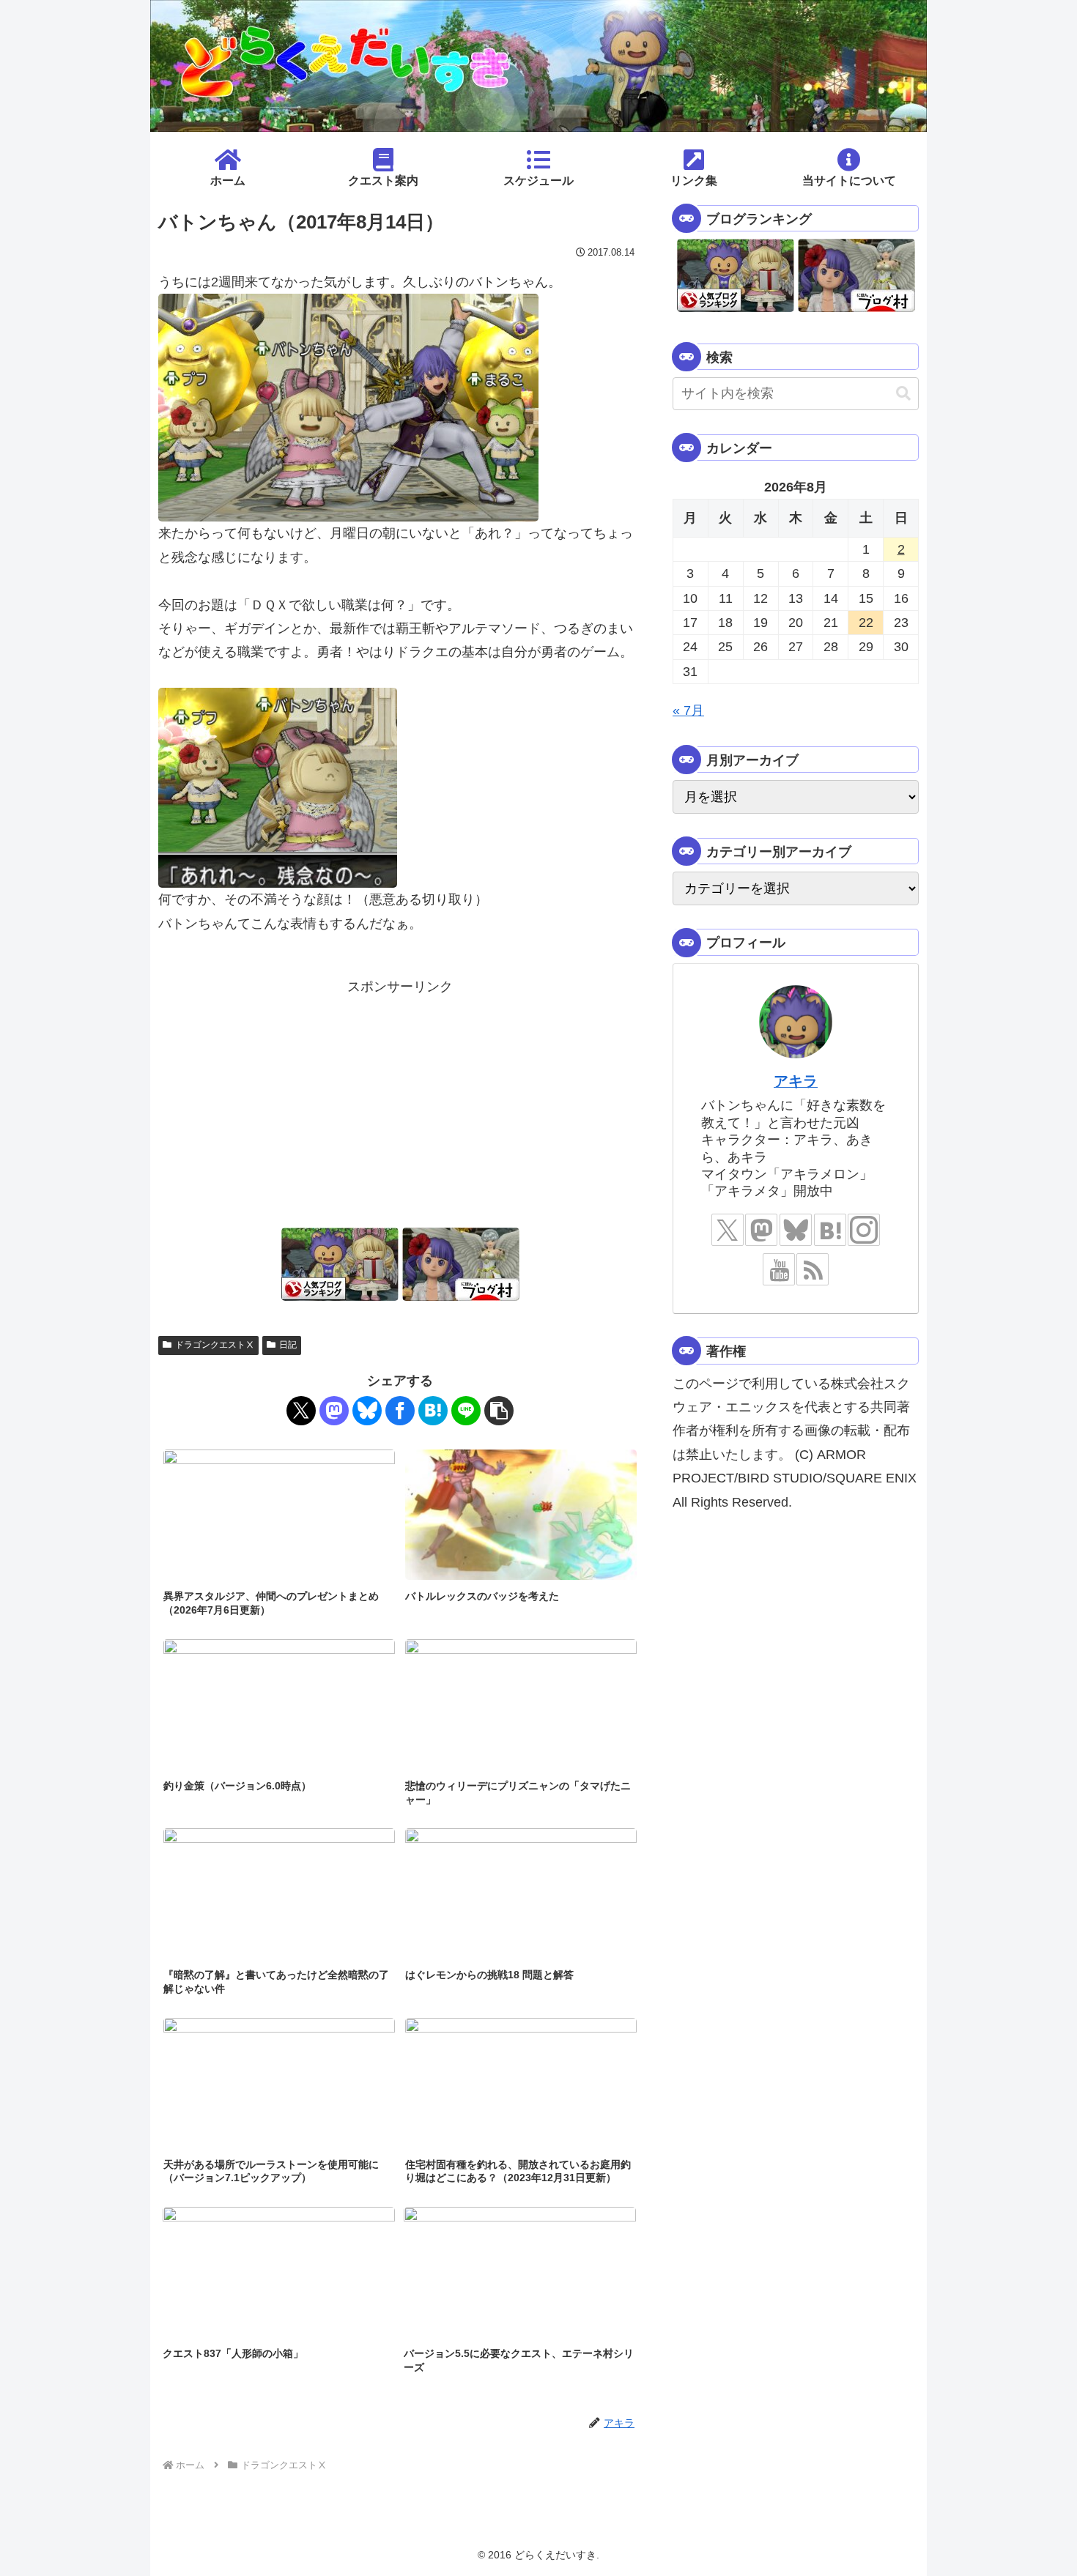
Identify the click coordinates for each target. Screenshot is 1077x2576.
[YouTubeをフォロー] (779, 1269)
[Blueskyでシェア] (367, 1411)
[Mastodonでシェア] (334, 1411)
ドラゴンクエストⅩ (215, 1345)
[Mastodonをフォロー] (761, 1230)
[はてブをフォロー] (830, 1230)
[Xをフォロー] (728, 1230)
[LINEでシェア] (466, 1411)
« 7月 (688, 710)
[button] (499, 1411)
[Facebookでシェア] (400, 1411)
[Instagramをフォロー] (864, 1230)
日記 (288, 1345)
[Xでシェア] (301, 1411)
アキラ (796, 1081)
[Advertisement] (400, 1101)
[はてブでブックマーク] (433, 1411)
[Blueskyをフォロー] (796, 1230)
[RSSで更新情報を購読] (813, 1269)
